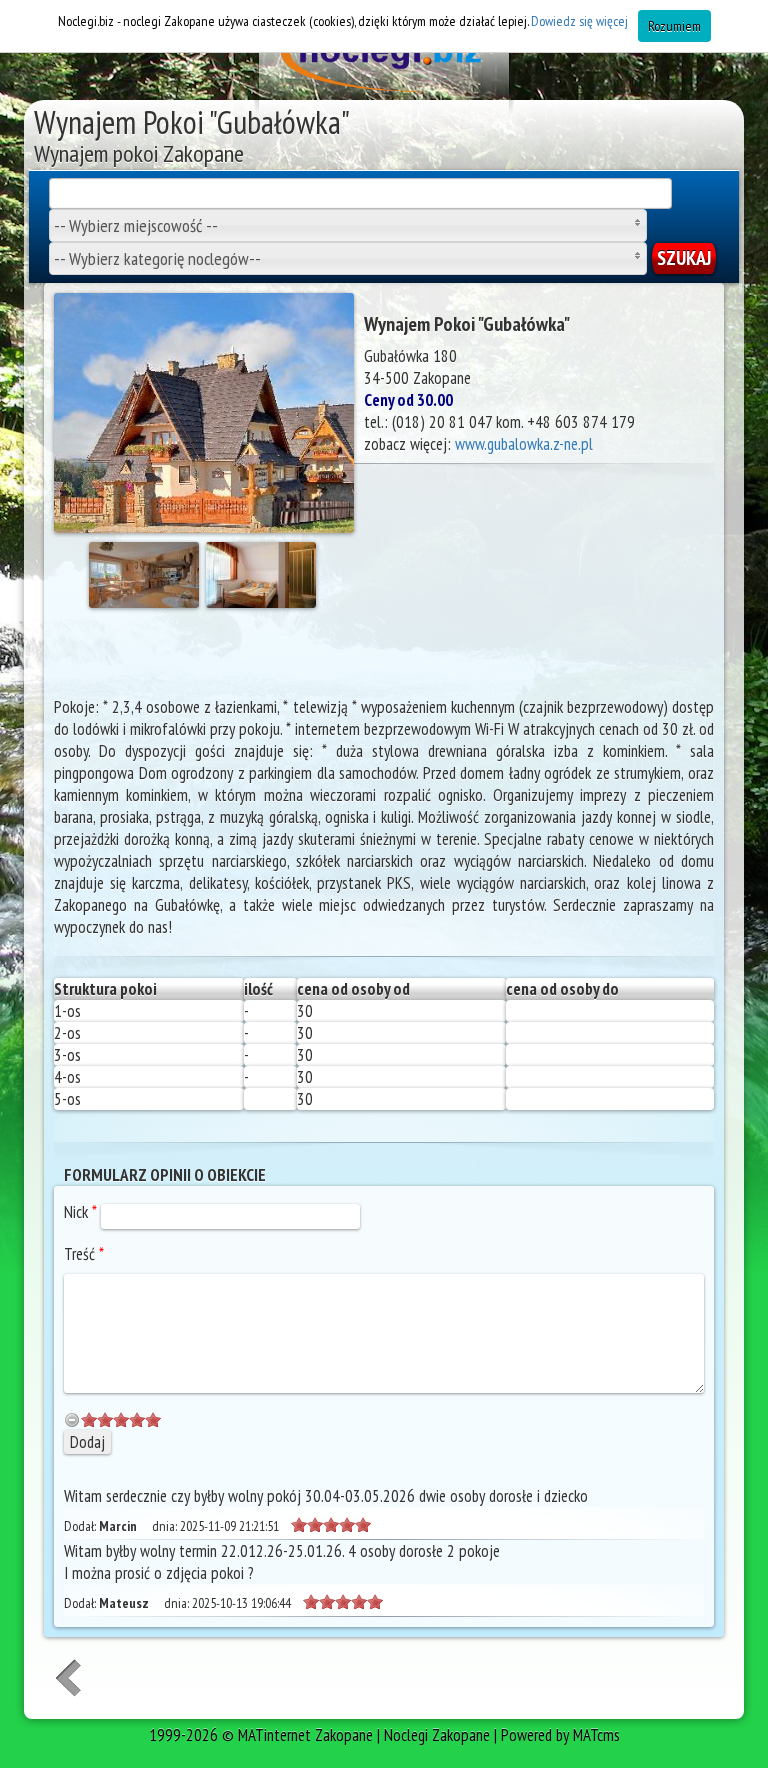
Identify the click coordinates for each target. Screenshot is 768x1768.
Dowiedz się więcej (579, 21)
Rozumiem (674, 26)
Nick (80, 1212)
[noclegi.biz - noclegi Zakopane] (384, 60)
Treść (84, 1254)
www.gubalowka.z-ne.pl (524, 444)
